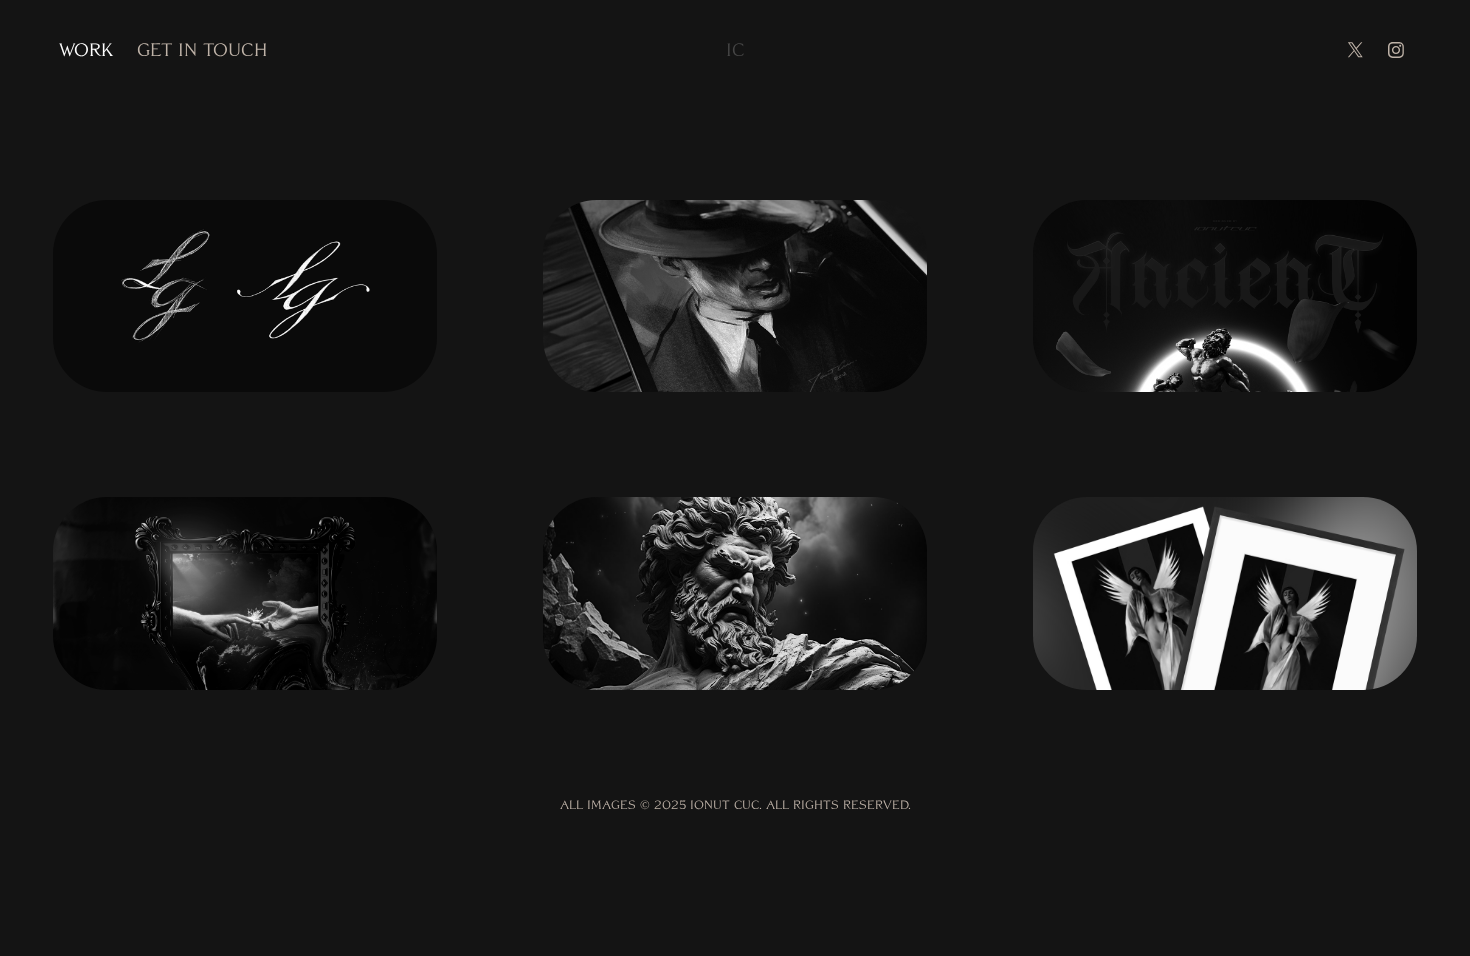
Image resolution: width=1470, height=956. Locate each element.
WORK (86, 49)
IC (735, 49)
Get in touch (202, 49)
